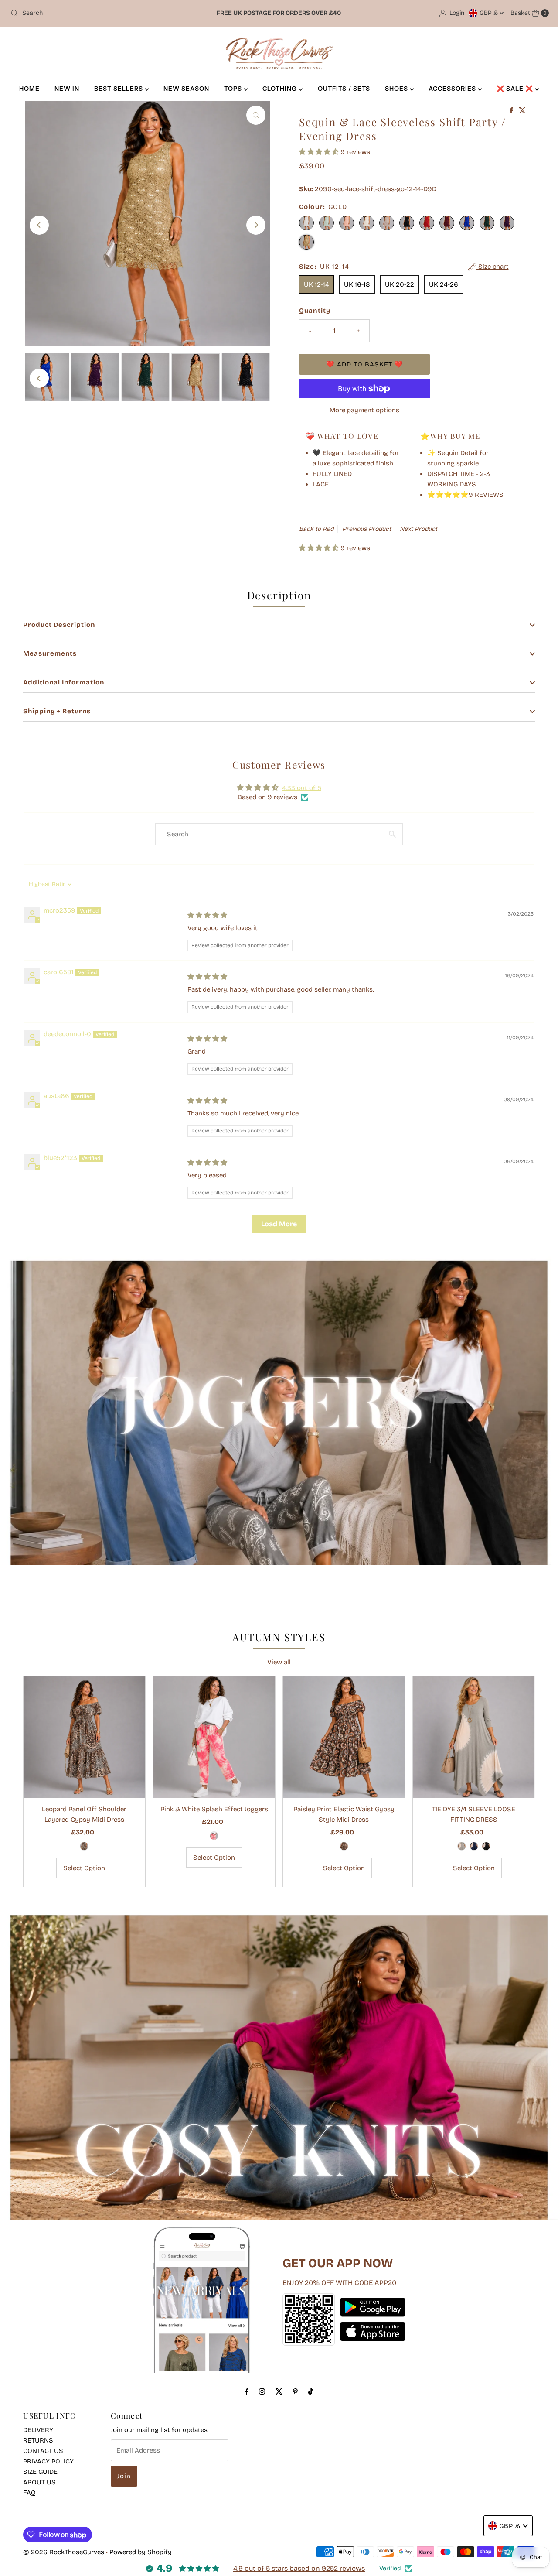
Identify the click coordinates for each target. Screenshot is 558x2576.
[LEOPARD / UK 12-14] (84, 1846)
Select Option (84, 1868)
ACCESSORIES (453, 89)
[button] (320, 152)
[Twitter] (279, 2391)
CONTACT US (43, 2451)
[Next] (256, 225)
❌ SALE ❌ (516, 89)
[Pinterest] (295, 2391)
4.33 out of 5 (302, 788)
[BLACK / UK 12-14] (486, 1846)
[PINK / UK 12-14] (214, 1836)
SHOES (397, 89)
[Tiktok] (311, 2391)
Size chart (493, 267)
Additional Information (64, 682)
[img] (207, 915)
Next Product (418, 529)
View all (279, 1662)
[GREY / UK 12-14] (462, 1846)
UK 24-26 (444, 284)
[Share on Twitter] (522, 111)
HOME (29, 89)
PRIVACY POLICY (48, 2461)
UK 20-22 (400, 284)
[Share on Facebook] (512, 111)
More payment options (364, 410)
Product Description (59, 625)
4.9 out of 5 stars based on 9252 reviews (299, 2568)
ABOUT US (39, 2482)
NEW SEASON (186, 89)
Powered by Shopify (141, 2552)
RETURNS (38, 2440)
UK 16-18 (357, 284)
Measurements (50, 653)
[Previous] (39, 225)
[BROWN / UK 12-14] (344, 1846)
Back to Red (316, 529)
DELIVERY (38, 2430)
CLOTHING (281, 89)
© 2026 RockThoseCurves (64, 2552)
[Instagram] (262, 2391)
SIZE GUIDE (40, 2472)
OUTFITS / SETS (344, 89)
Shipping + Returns (57, 711)
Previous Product (367, 529)
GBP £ (490, 13)
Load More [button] (279, 1224)
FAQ (29, 2493)
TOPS (234, 89)
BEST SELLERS (119, 89)
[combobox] (95, 13)
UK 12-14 (316, 284)
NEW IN (67, 89)
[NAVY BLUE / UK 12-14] (474, 1846)
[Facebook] (247, 2391)
